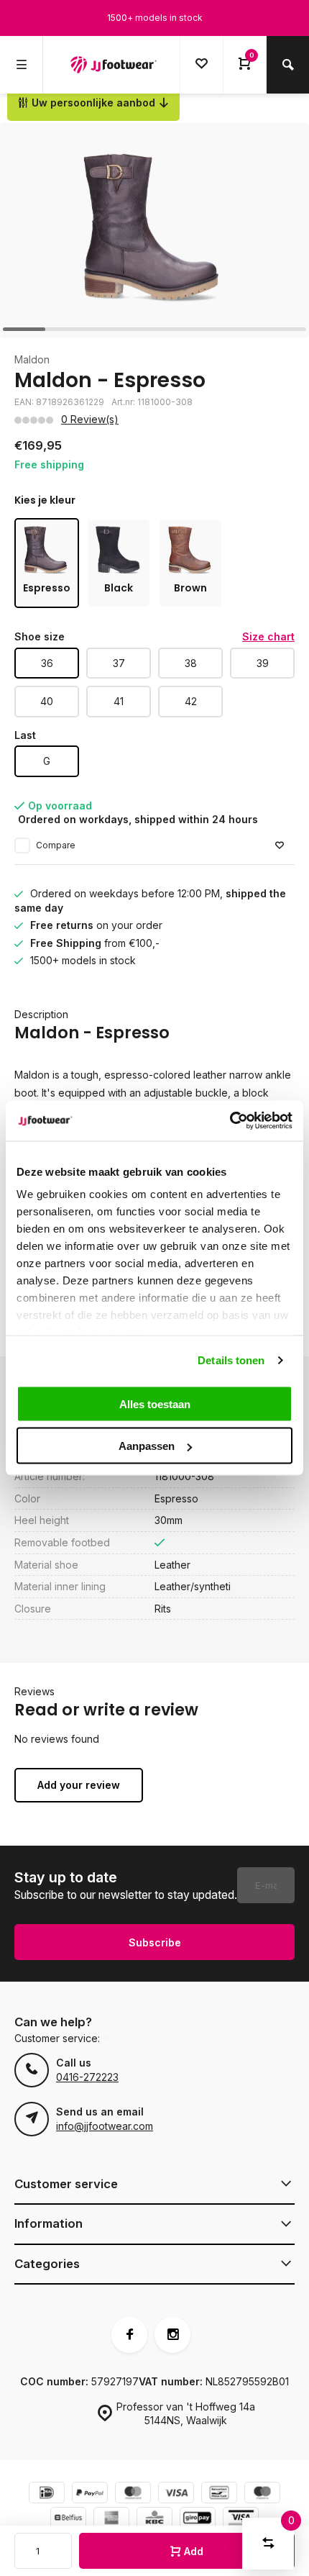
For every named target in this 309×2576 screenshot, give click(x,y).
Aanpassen (147, 1446)
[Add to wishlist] (280, 846)
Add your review (79, 1785)
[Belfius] (68, 2520)
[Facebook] (129, 2335)
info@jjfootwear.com (105, 2126)
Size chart (268, 636)
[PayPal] (90, 2494)
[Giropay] (198, 2520)
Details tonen (231, 1360)
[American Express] (111, 2520)
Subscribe (155, 1942)
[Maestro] (262, 2494)
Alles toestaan (155, 1403)
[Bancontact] (219, 2494)
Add (194, 2551)
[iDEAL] (47, 2494)
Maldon (32, 359)
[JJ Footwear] (114, 65)
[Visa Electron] (241, 2520)
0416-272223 (87, 2077)
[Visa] (176, 2494)
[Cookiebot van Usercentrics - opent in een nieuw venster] (230, 1121)
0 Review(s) (90, 419)
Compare (56, 845)
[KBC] (154, 2520)
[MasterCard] (133, 2494)
